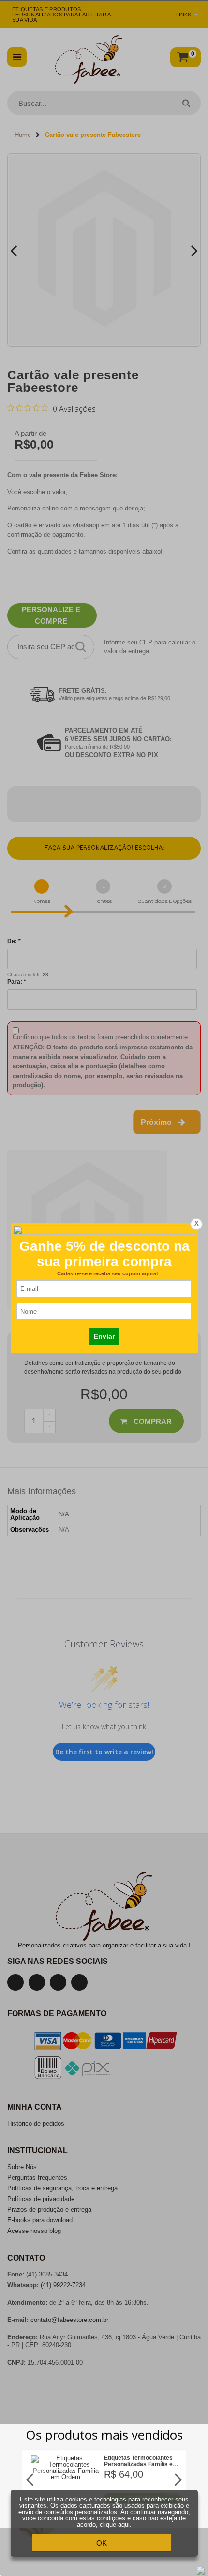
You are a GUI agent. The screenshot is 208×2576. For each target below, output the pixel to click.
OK (102, 2543)
